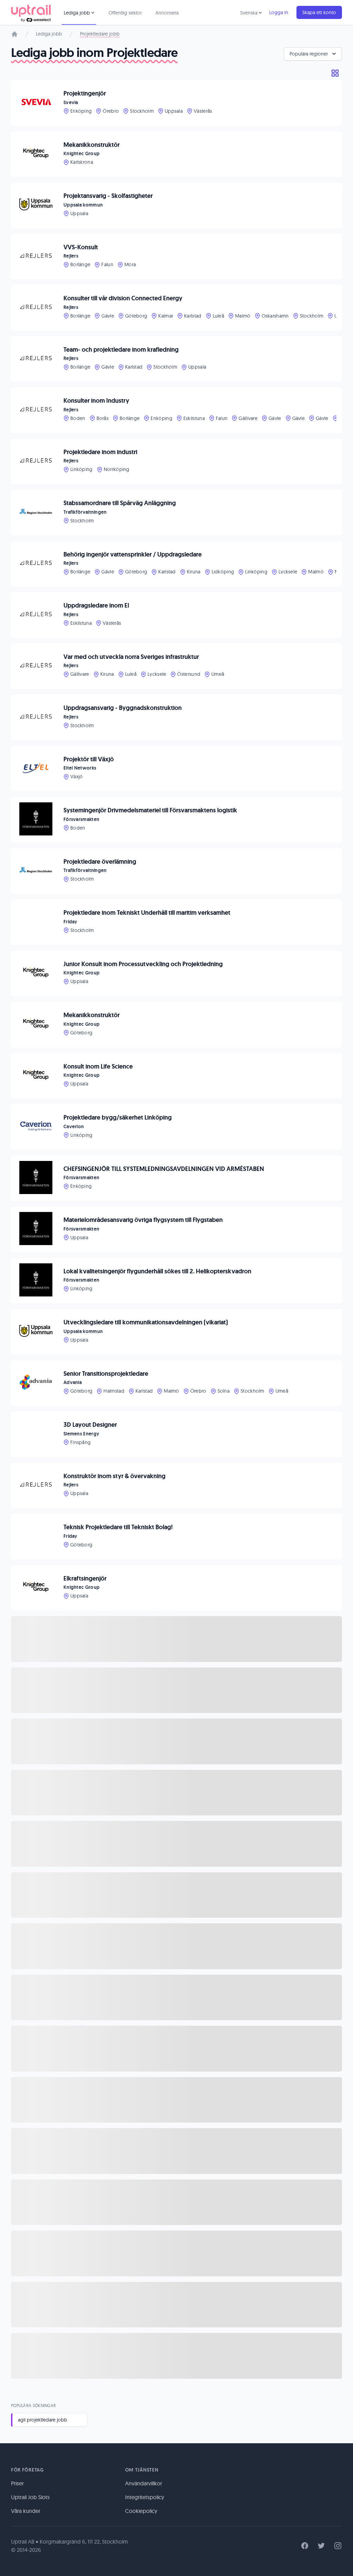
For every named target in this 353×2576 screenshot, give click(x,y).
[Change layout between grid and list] (335, 73)
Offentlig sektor (125, 13)
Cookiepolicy (141, 2511)
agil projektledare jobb (43, 2420)
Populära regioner (309, 54)
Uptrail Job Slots (30, 2497)
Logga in (279, 12)
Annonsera (167, 13)
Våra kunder (26, 2511)
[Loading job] (176, 1639)
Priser (17, 2483)
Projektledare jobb (100, 34)
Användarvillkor (144, 2483)
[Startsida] (14, 34)
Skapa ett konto (319, 12)
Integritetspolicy (145, 2497)
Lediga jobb (49, 34)
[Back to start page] (31, 12)
